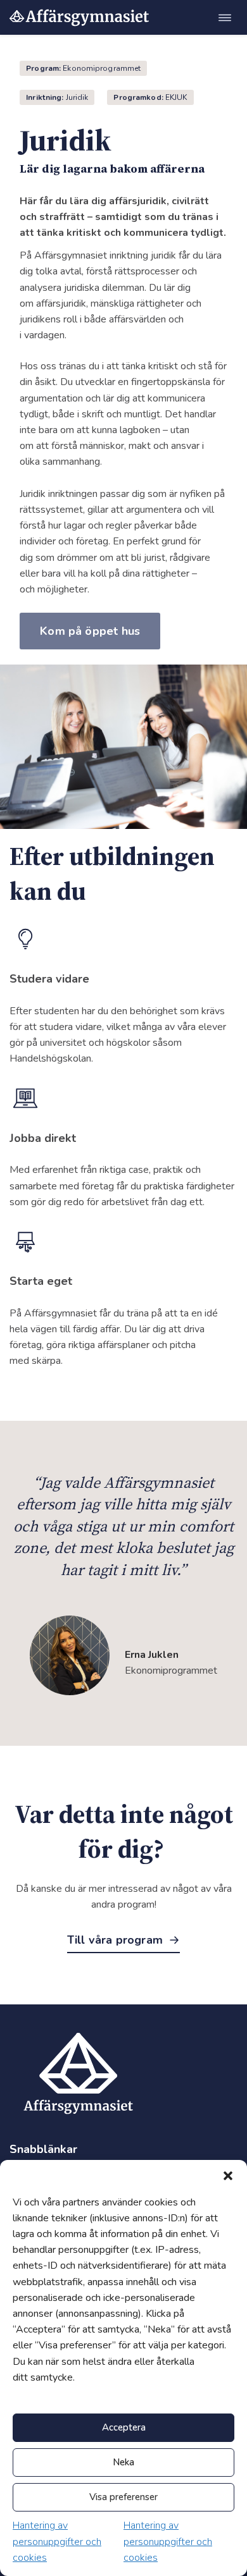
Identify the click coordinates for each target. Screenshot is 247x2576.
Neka (123, 2462)
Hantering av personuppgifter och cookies (57, 2542)
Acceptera (124, 2427)
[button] (228, 2176)
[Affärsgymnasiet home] (79, 17)
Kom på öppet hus (90, 631)
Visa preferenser (123, 2497)
